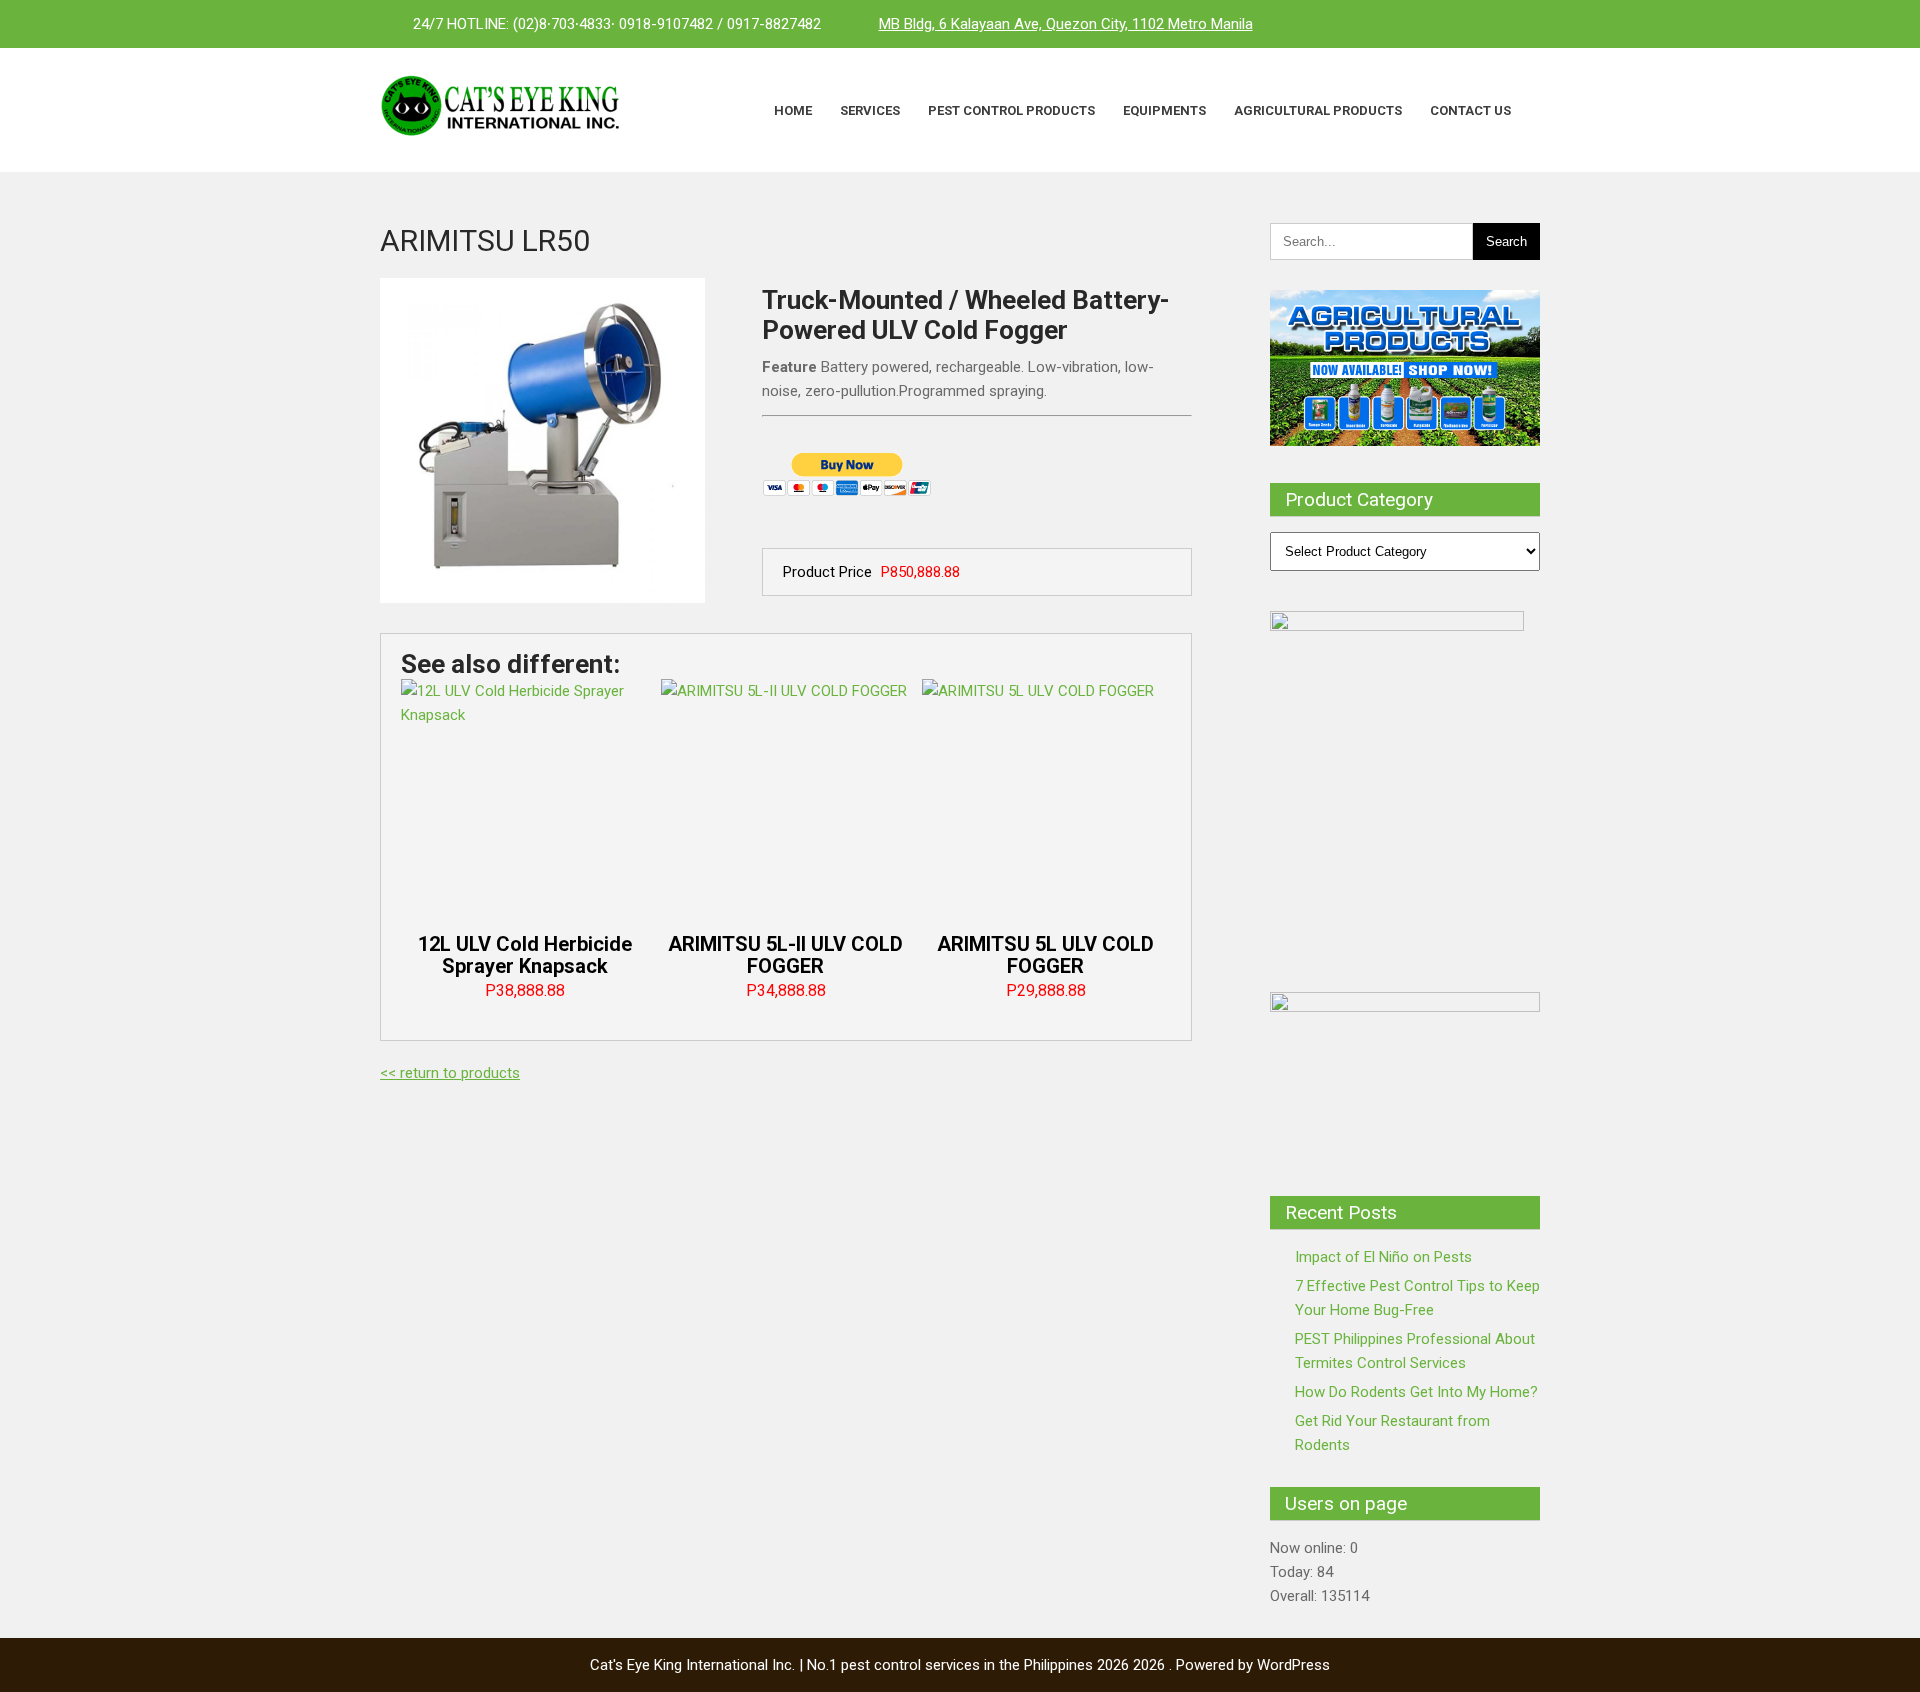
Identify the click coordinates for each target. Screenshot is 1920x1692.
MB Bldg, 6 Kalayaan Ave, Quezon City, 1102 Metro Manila (1066, 24)
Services (870, 110)
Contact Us (1470, 110)
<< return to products (450, 1073)
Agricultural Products (1318, 110)
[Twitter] (1480, 24)
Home (793, 110)
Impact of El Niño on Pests (1383, 1257)
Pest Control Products (1011, 110)
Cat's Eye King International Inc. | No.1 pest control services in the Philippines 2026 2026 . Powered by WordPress (960, 1665)
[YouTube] (1520, 24)
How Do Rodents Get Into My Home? (1416, 1392)
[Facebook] (1440, 24)
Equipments (1164, 110)
